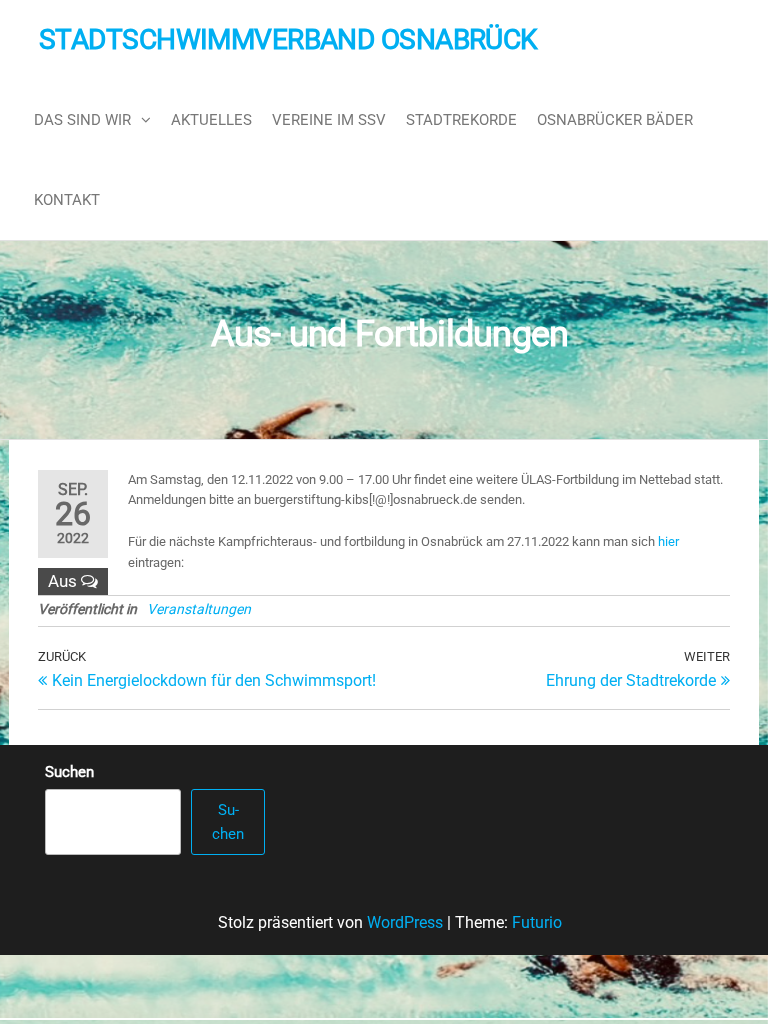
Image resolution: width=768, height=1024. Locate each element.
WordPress (405, 922)
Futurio (537, 922)
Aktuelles (211, 120)
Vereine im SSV (329, 120)
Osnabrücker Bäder (615, 120)
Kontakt (67, 200)
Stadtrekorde (461, 120)
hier (668, 541)
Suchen (69, 772)
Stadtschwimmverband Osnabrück (288, 39)
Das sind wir (82, 120)
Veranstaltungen (199, 609)
